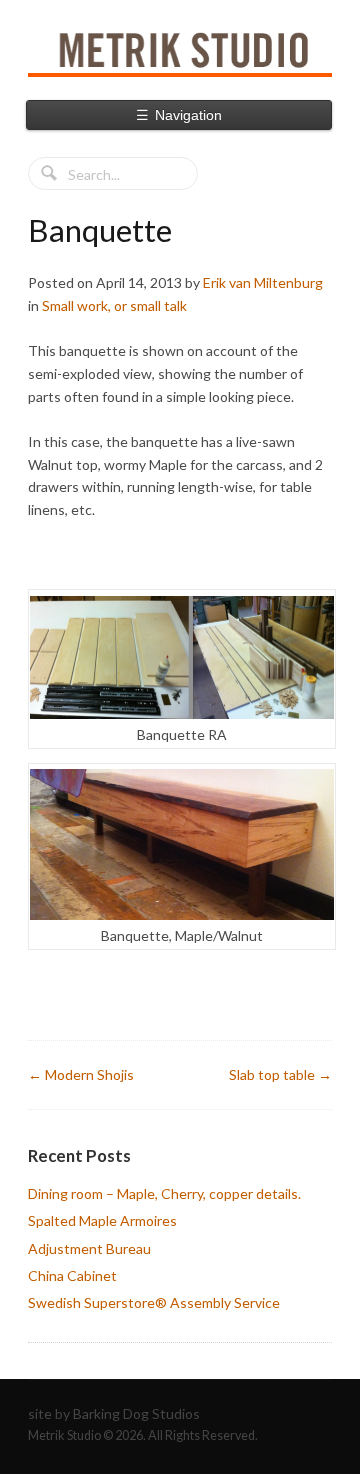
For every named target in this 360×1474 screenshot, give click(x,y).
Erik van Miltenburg (263, 282)
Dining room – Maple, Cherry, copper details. (164, 1193)
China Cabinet (72, 1275)
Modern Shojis (81, 1074)
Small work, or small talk (114, 305)
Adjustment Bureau (89, 1248)
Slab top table (280, 1074)
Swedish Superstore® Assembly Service (154, 1302)
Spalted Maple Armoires (102, 1220)
